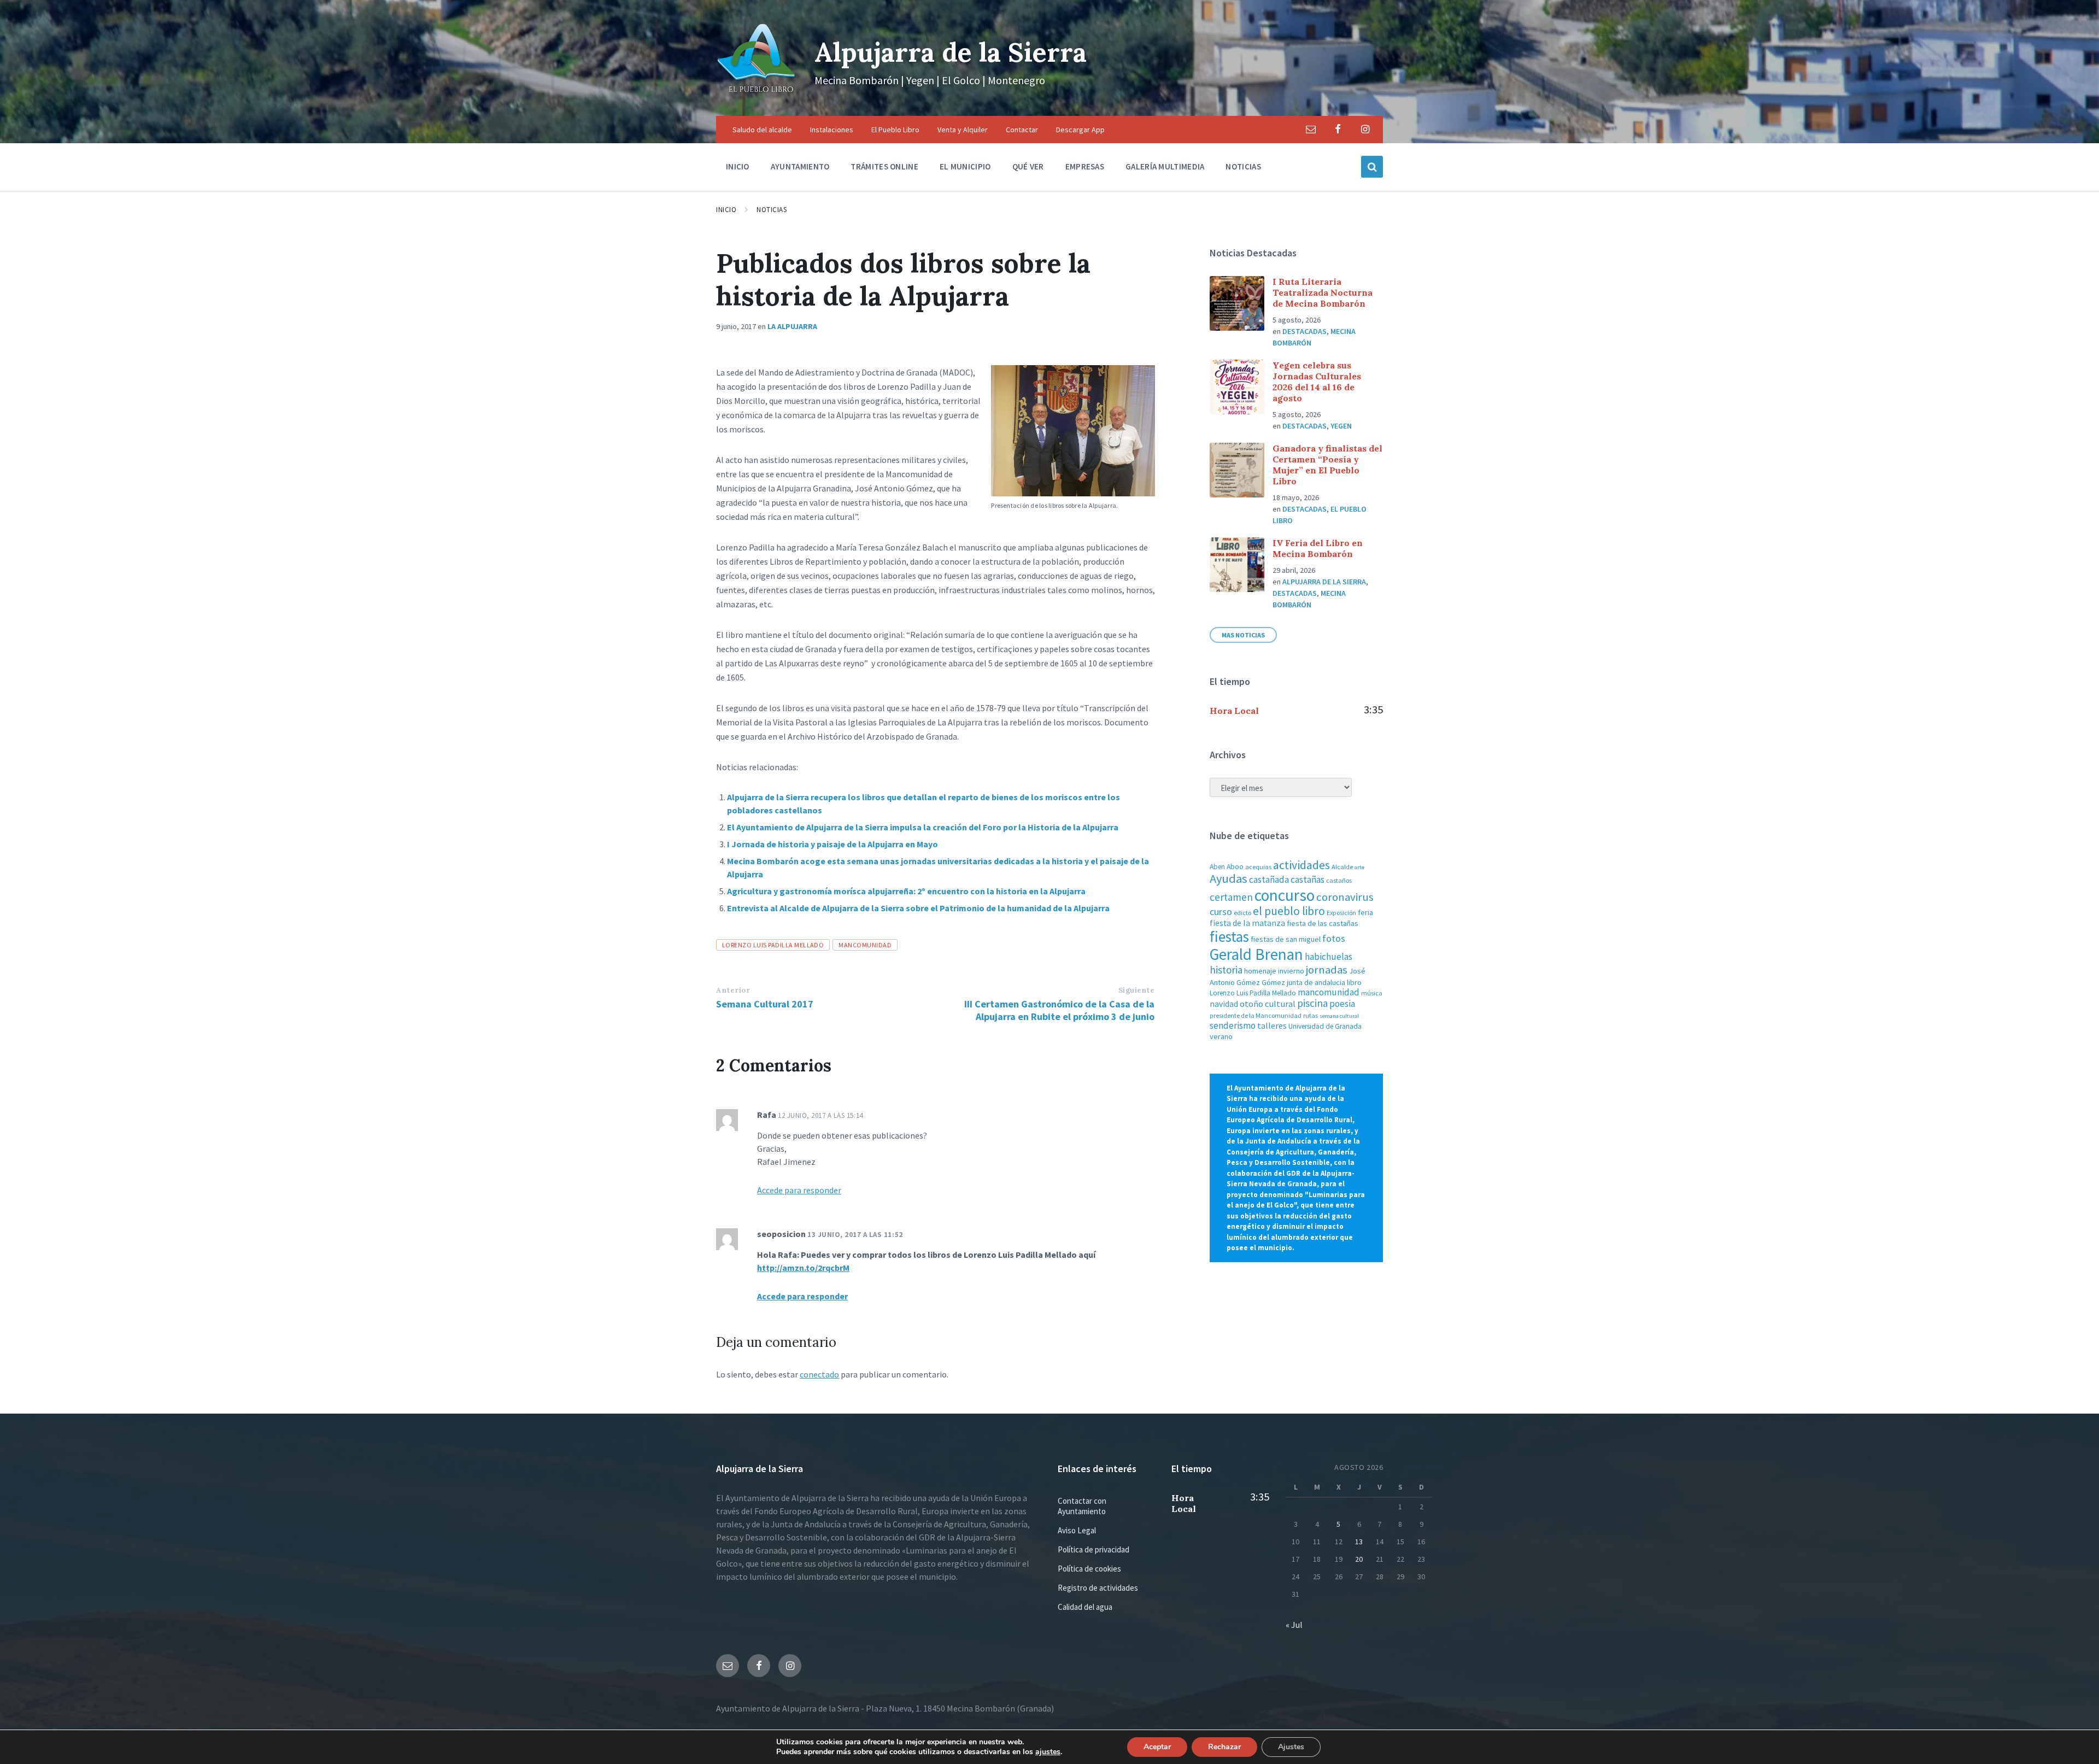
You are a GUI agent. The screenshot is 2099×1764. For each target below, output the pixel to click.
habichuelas (1329, 957)
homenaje (1260, 971)
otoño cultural (1268, 1004)
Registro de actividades (1098, 1588)
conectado (819, 1374)
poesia (1342, 1004)
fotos (1334, 938)
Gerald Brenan (1256, 954)
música (1372, 993)
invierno (1291, 971)
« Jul (1294, 1625)
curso (1221, 912)
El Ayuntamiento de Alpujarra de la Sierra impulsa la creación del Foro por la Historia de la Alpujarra (923, 827)
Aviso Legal (1077, 1530)
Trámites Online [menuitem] (884, 166)
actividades (1301, 865)
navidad (1224, 1004)
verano (1221, 1036)
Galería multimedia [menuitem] (1165, 166)
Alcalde (1342, 867)
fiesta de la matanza (1247, 923)
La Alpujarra (792, 326)
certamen (1231, 897)
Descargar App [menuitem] (1080, 130)
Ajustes (1291, 1747)
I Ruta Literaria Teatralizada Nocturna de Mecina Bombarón (1323, 292)
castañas (1308, 880)
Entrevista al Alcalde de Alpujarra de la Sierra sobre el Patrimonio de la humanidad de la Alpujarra (918, 908)
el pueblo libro (1289, 911)
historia (1226, 970)
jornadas (1327, 970)
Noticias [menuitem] (1243, 166)
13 (1359, 1542)
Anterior (733, 990)
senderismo (1233, 1025)
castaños (1339, 880)
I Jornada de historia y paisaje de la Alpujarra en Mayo (832, 844)
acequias (1258, 867)
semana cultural (1339, 1016)
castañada (1269, 880)
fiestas (1229, 936)
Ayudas (1229, 878)
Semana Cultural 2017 (765, 1004)
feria (1365, 912)
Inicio (726, 210)
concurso (1285, 895)
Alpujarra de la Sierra (951, 52)
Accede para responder (799, 1190)
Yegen (1341, 426)
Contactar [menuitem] (1022, 130)
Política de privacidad (1094, 1549)
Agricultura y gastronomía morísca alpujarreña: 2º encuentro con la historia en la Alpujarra (906, 891)
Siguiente (1137, 990)
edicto (1242, 913)
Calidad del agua (1085, 1607)
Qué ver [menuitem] (1028, 166)
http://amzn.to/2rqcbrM (803, 1268)
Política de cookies (1089, 1569)
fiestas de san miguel (1286, 939)
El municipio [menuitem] (965, 166)
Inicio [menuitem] (738, 166)
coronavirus (1345, 897)
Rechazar (1224, 1747)
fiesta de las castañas (1323, 923)
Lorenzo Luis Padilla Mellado (773, 945)
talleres (1272, 1026)
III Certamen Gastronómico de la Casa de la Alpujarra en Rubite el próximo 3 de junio (1059, 1010)
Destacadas (1304, 331)
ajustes (1048, 1752)
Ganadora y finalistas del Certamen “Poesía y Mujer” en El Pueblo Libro (1327, 465)
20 (1359, 1559)
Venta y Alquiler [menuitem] (963, 130)
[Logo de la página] (757, 95)
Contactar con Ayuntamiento (1082, 1506)
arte (1359, 867)
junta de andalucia (1316, 982)
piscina (1312, 1003)
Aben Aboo (1227, 867)
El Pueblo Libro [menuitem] (895, 130)
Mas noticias (1243, 635)
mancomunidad (865, 945)
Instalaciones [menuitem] (832, 130)
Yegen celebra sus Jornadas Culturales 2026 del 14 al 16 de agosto (1317, 382)
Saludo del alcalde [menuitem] (762, 130)
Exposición (1341, 913)
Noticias (772, 210)
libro (1354, 982)
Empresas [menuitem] (1085, 166)
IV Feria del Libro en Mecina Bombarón (1318, 548)
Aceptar (1157, 1747)
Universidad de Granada (1325, 1026)
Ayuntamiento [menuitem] (800, 166)
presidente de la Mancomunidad (1256, 1015)
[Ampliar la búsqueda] (1372, 167)
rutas (1311, 1015)
